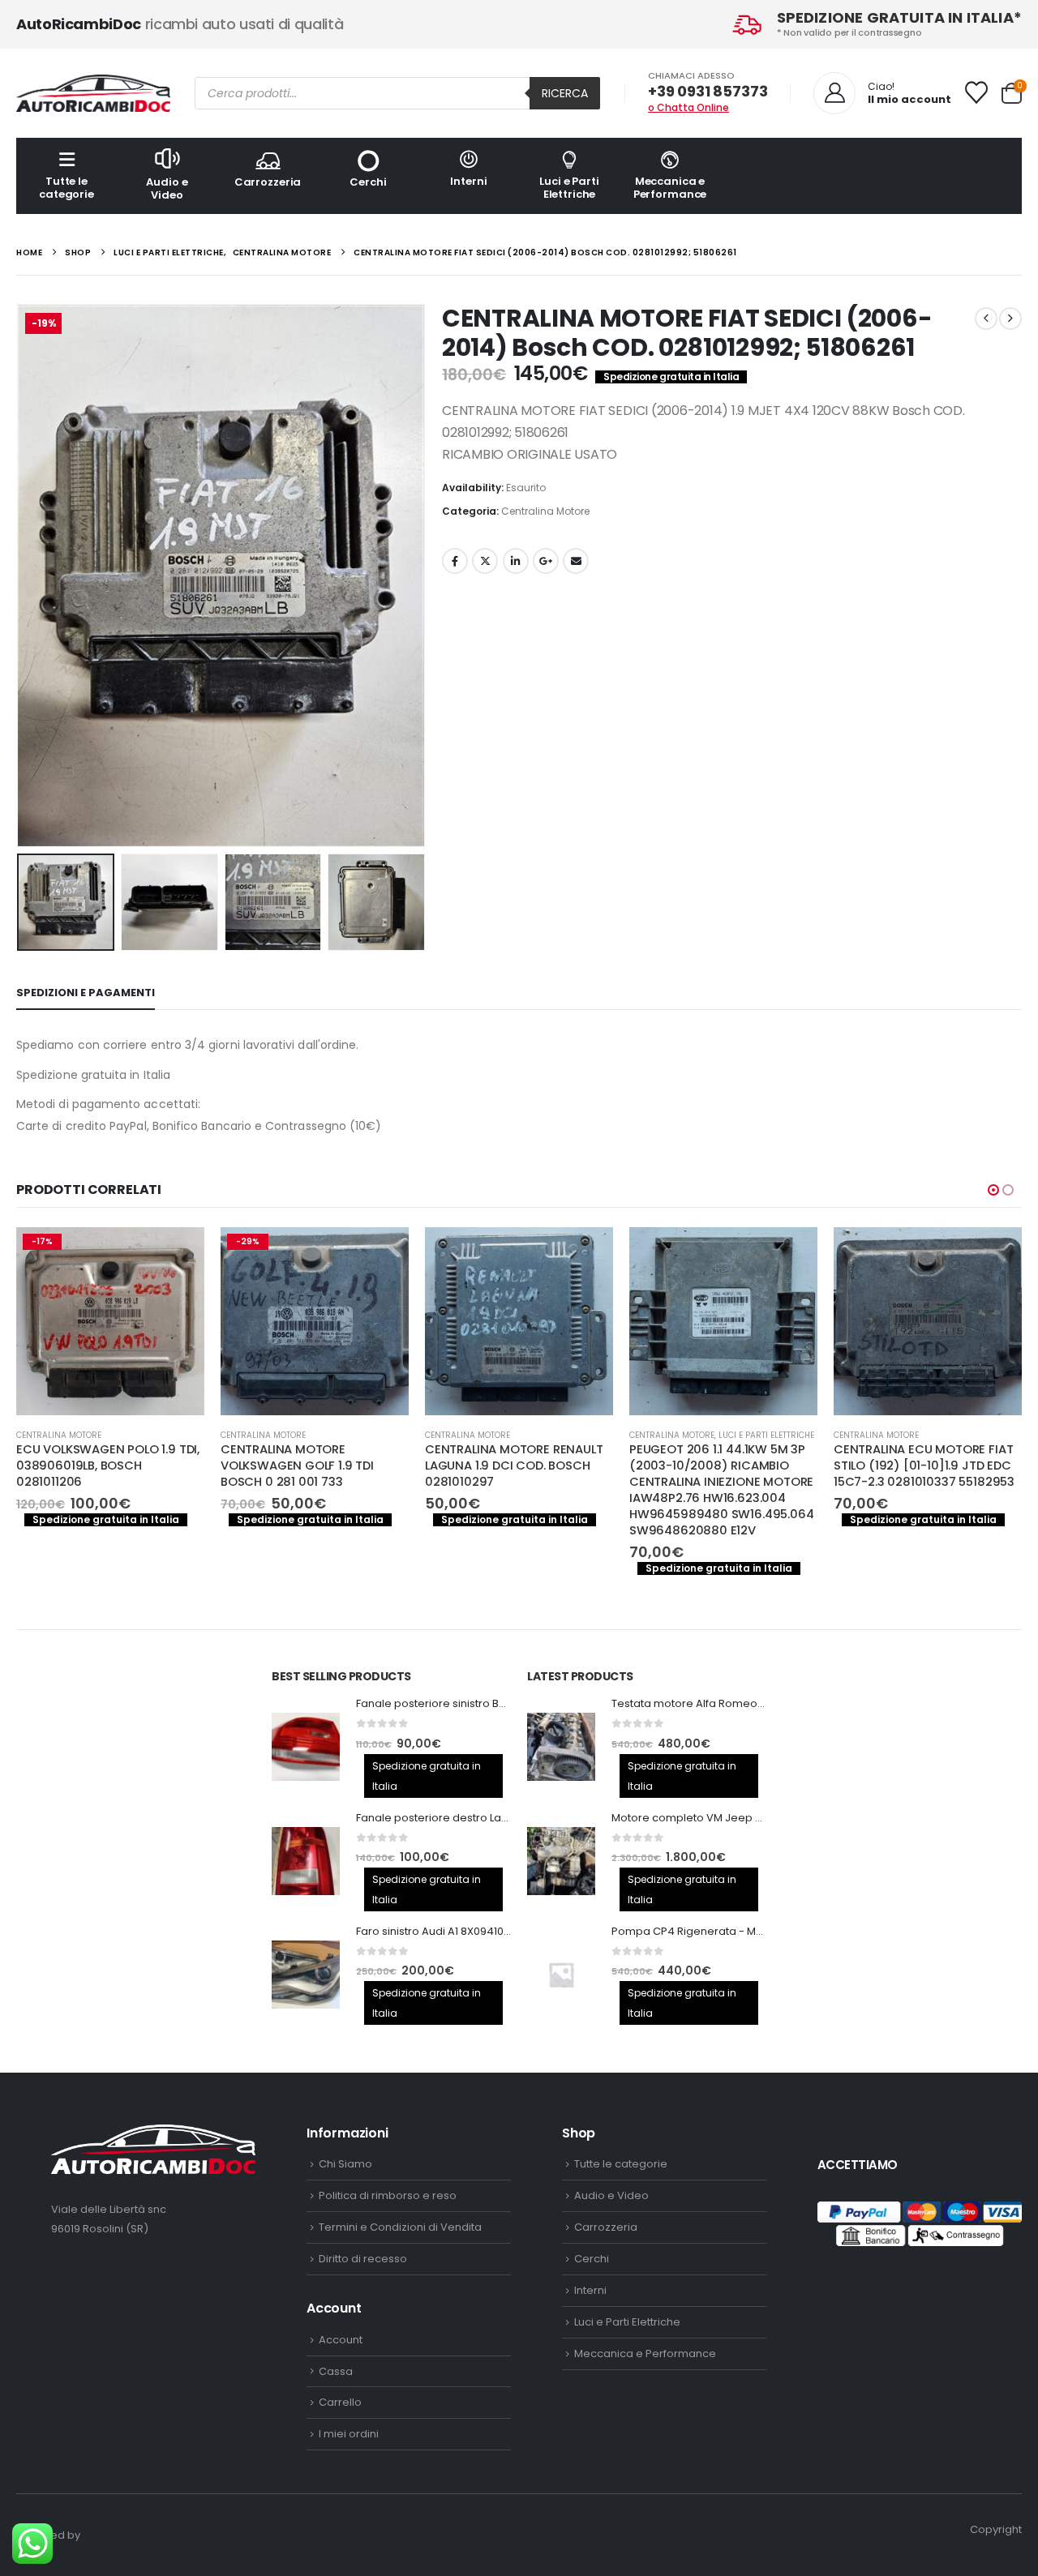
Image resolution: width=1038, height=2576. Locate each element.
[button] (20, 576)
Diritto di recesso (363, 2259)
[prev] (986, 319)
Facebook (455, 561)
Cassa (336, 2371)
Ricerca (565, 93)
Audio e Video (167, 188)
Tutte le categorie (66, 188)
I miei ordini (349, 2434)
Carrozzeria (268, 182)
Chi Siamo (345, 2164)
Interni (468, 181)
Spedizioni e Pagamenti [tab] (86, 993)
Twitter (485, 561)
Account (341, 2340)
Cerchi (368, 182)
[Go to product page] (519, 1321)
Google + (546, 561)
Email (576, 561)
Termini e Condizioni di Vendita (400, 2227)
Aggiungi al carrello (178, 1254)
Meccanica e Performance (670, 188)
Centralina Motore (545, 511)
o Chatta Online (688, 107)
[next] (1010, 319)
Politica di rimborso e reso (388, 2195)
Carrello (340, 2402)
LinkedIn (516, 561)
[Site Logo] (93, 93)
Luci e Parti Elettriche (569, 188)
